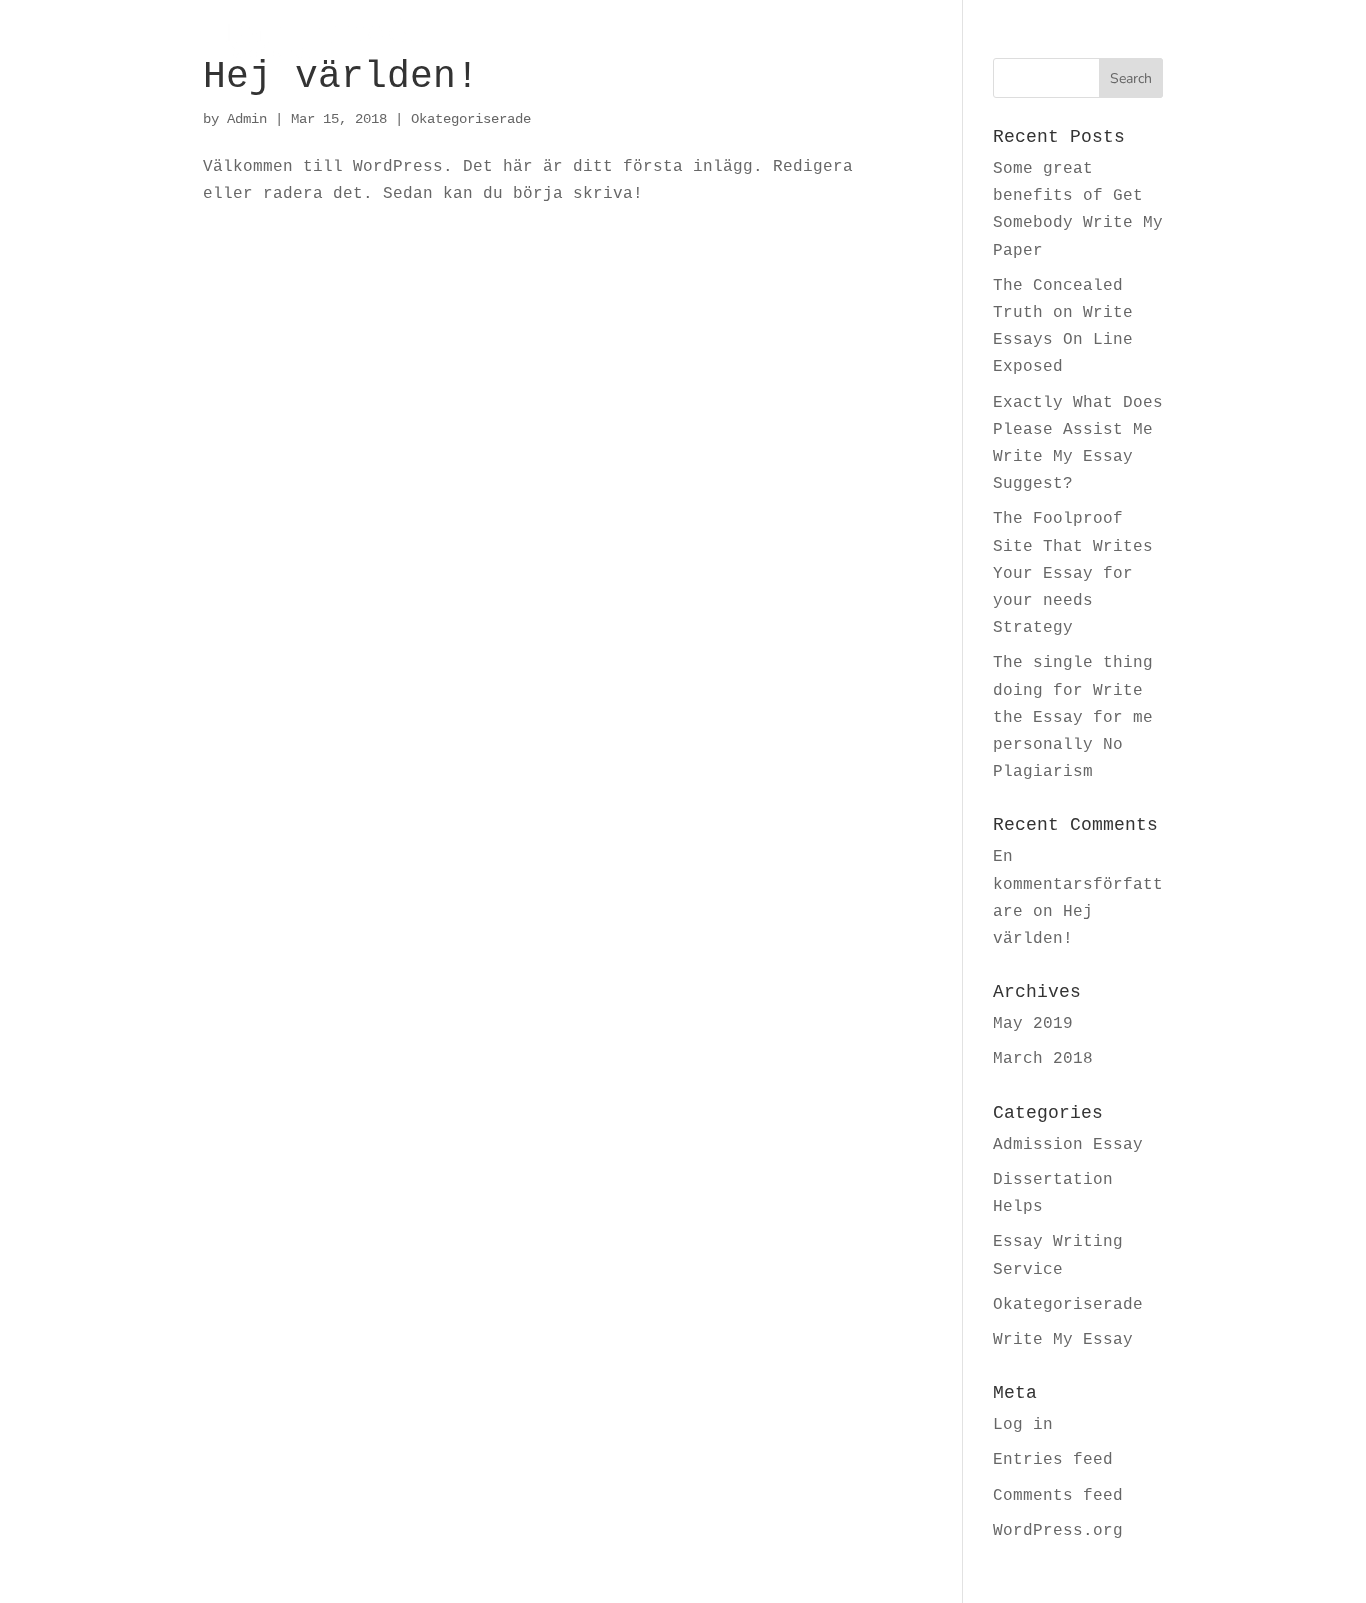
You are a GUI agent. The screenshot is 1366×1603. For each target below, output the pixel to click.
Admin (247, 119)
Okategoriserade (471, 119)
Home (603, 40)
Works (810, 40)
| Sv (1144, 40)
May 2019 (1033, 1024)
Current (704, 40)
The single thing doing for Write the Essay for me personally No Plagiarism (1073, 717)
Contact (1013, 40)
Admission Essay (1068, 1145)
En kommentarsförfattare (1078, 884)
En (1106, 40)
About (907, 40)
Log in (1023, 1425)
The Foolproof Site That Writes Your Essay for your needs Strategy (1073, 573)
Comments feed (1058, 1496)
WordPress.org (1058, 1531)
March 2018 (1043, 1059)
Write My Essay (1063, 1340)
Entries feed (1053, 1460)
